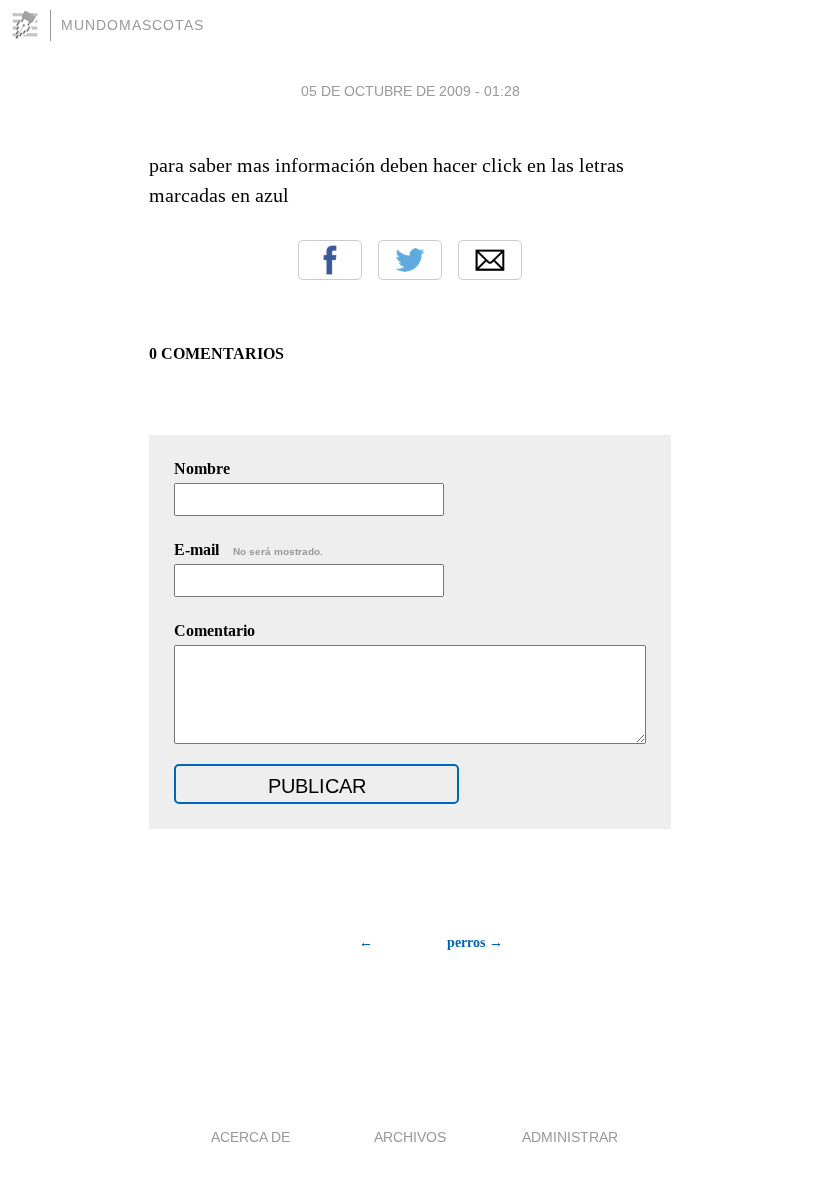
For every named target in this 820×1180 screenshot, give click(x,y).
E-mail (248, 549)
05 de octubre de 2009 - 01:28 (410, 91)
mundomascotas (132, 25)
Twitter (410, 260)
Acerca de (250, 1137)
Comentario (214, 630)
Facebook (330, 260)
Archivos (410, 1137)
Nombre (202, 468)
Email (490, 260)
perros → (475, 942)
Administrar (570, 1137)
